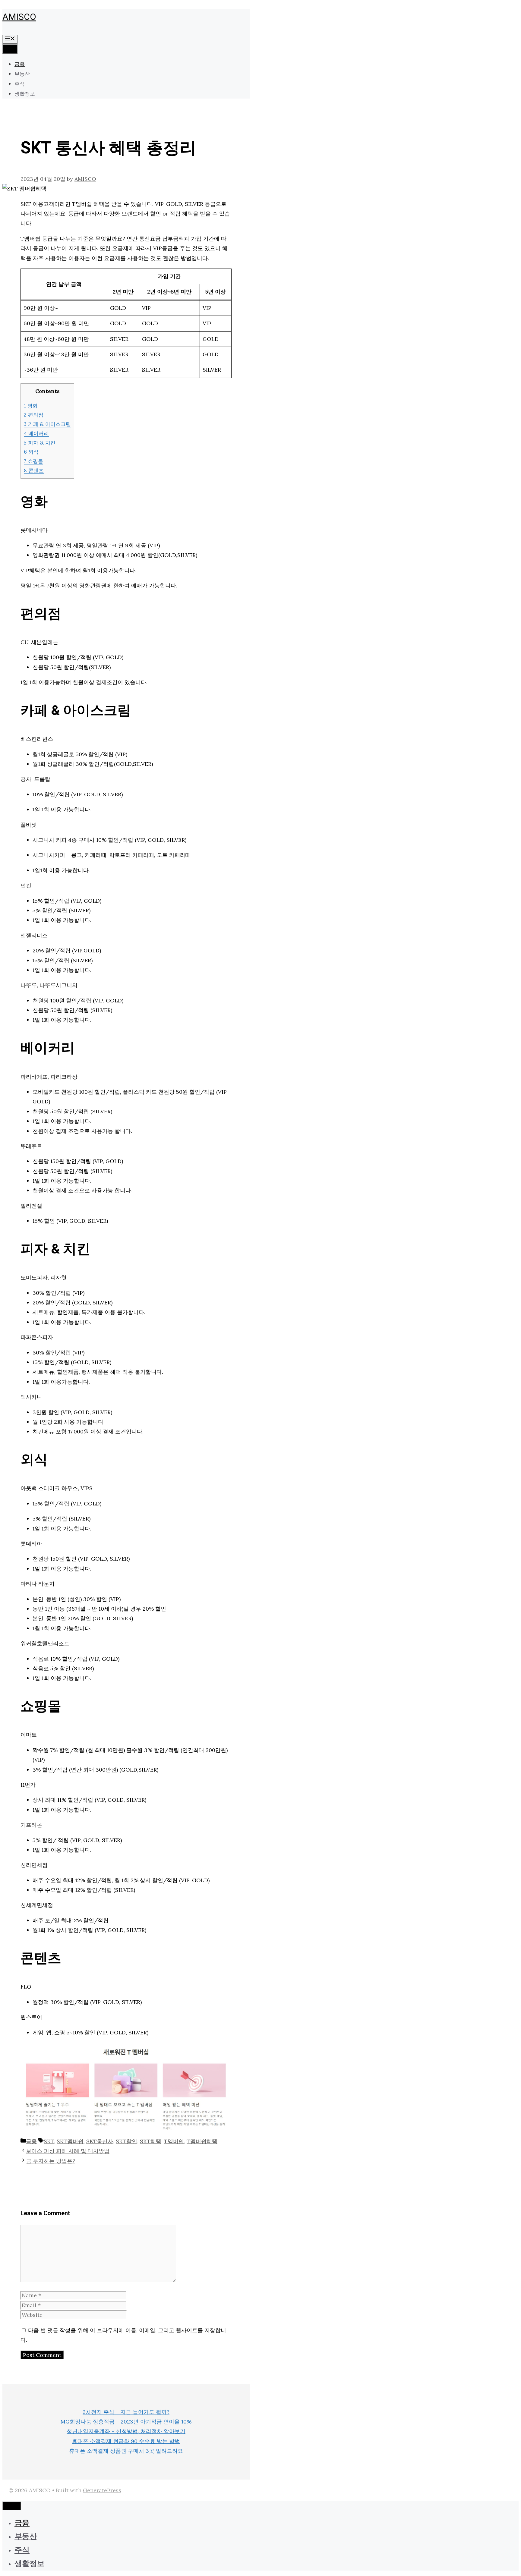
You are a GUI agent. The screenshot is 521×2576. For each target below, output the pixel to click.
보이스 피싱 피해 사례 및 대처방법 (68, 2151)
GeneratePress (102, 2490)
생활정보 (25, 94)
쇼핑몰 (33, 461)
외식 (31, 452)
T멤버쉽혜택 (202, 2141)
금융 (20, 64)
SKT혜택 (151, 2141)
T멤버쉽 (174, 2141)
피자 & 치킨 (40, 443)
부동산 (22, 74)
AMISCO (19, 17)
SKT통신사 (100, 2141)
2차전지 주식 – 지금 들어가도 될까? (126, 2412)
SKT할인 (126, 2141)
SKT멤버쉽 (70, 2141)
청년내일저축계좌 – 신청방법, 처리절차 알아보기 (126, 2431)
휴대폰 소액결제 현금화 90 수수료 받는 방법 (126, 2441)
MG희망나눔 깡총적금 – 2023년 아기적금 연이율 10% (126, 2422)
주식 (20, 84)
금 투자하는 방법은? (51, 2161)
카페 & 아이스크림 (47, 424)
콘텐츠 (34, 470)
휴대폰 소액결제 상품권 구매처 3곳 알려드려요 (126, 2451)
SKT (49, 2141)
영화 (31, 406)
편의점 (34, 415)
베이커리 (36, 433)
